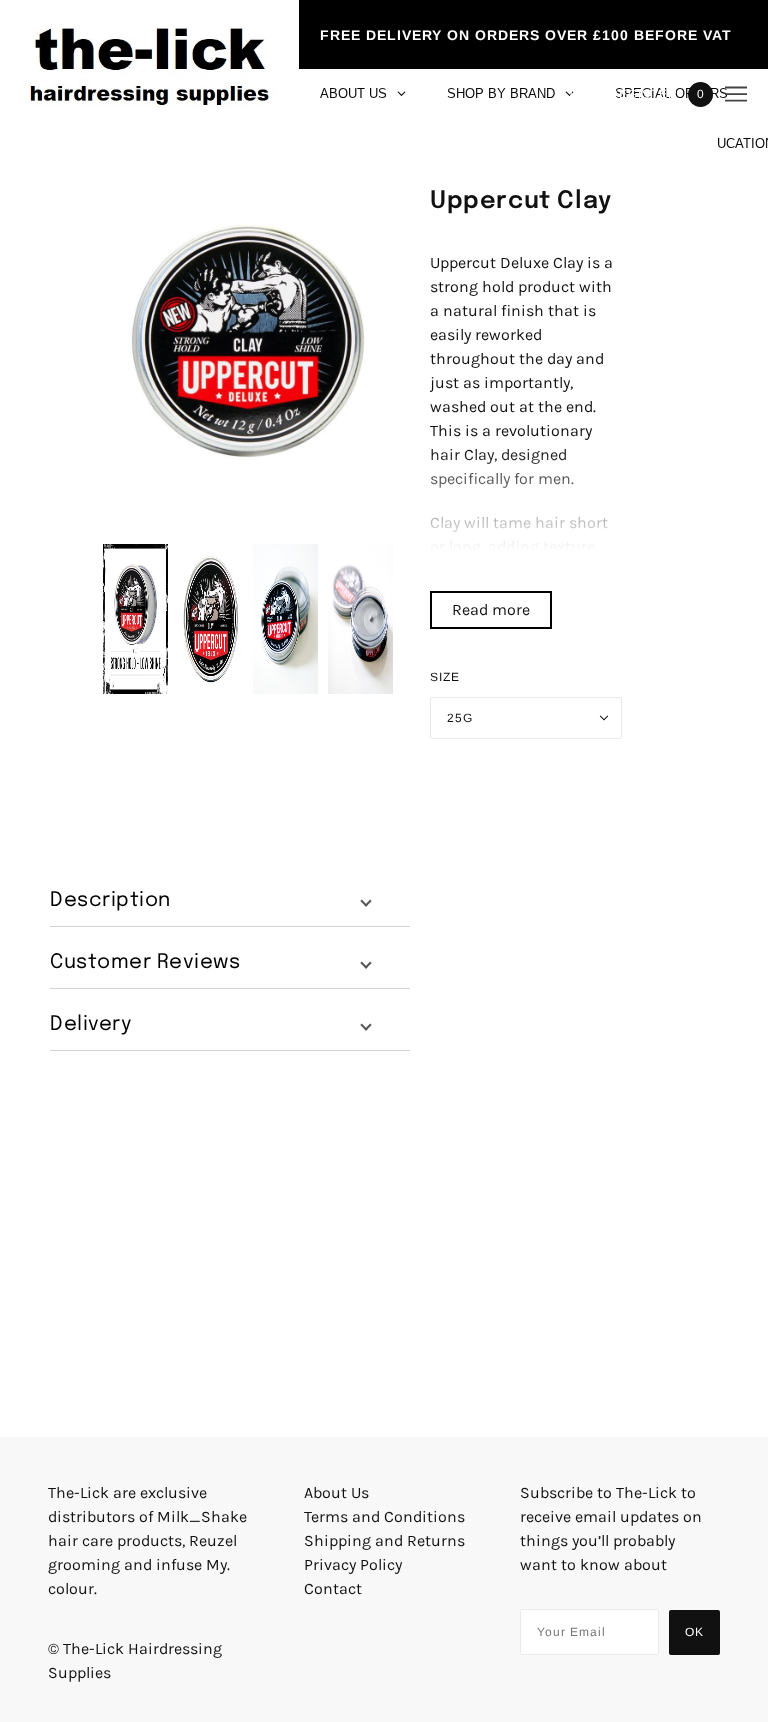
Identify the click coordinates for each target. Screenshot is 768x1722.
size (445, 677)
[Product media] (248, 341)
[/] (149, 94)
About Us (336, 1492)
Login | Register (616, 94)
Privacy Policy (353, 1564)
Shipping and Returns (384, 1540)
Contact (333, 1588)
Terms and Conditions (384, 1516)
